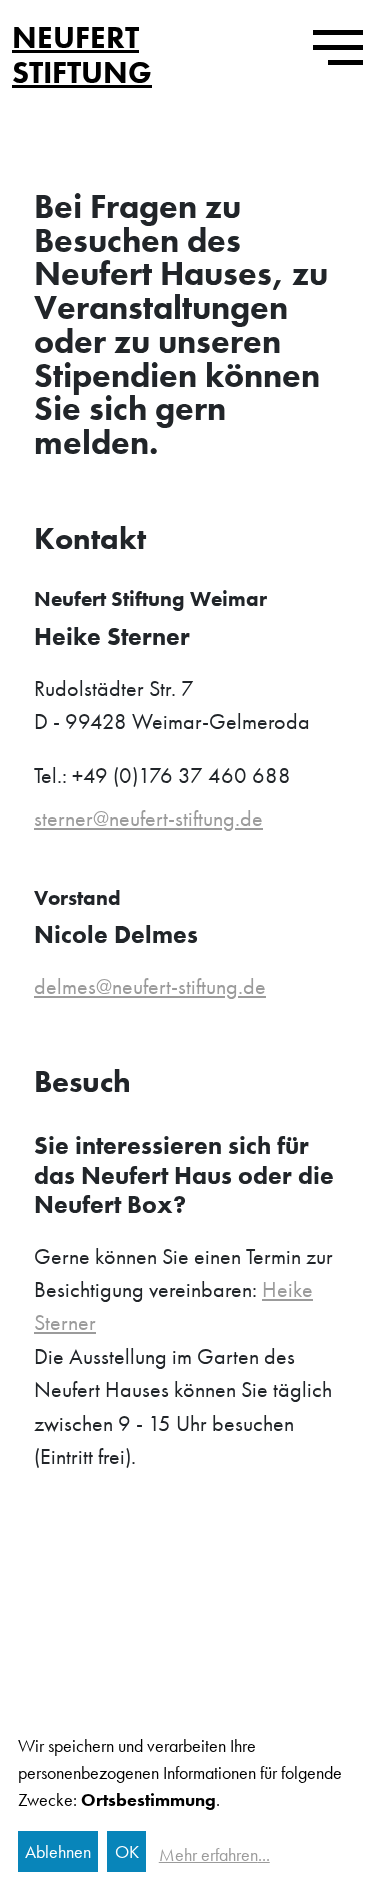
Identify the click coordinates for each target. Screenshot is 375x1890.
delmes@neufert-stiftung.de (150, 986)
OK (127, 1851)
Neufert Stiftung (82, 54)
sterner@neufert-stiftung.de (148, 818)
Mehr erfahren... (214, 1854)
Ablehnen (58, 1851)
